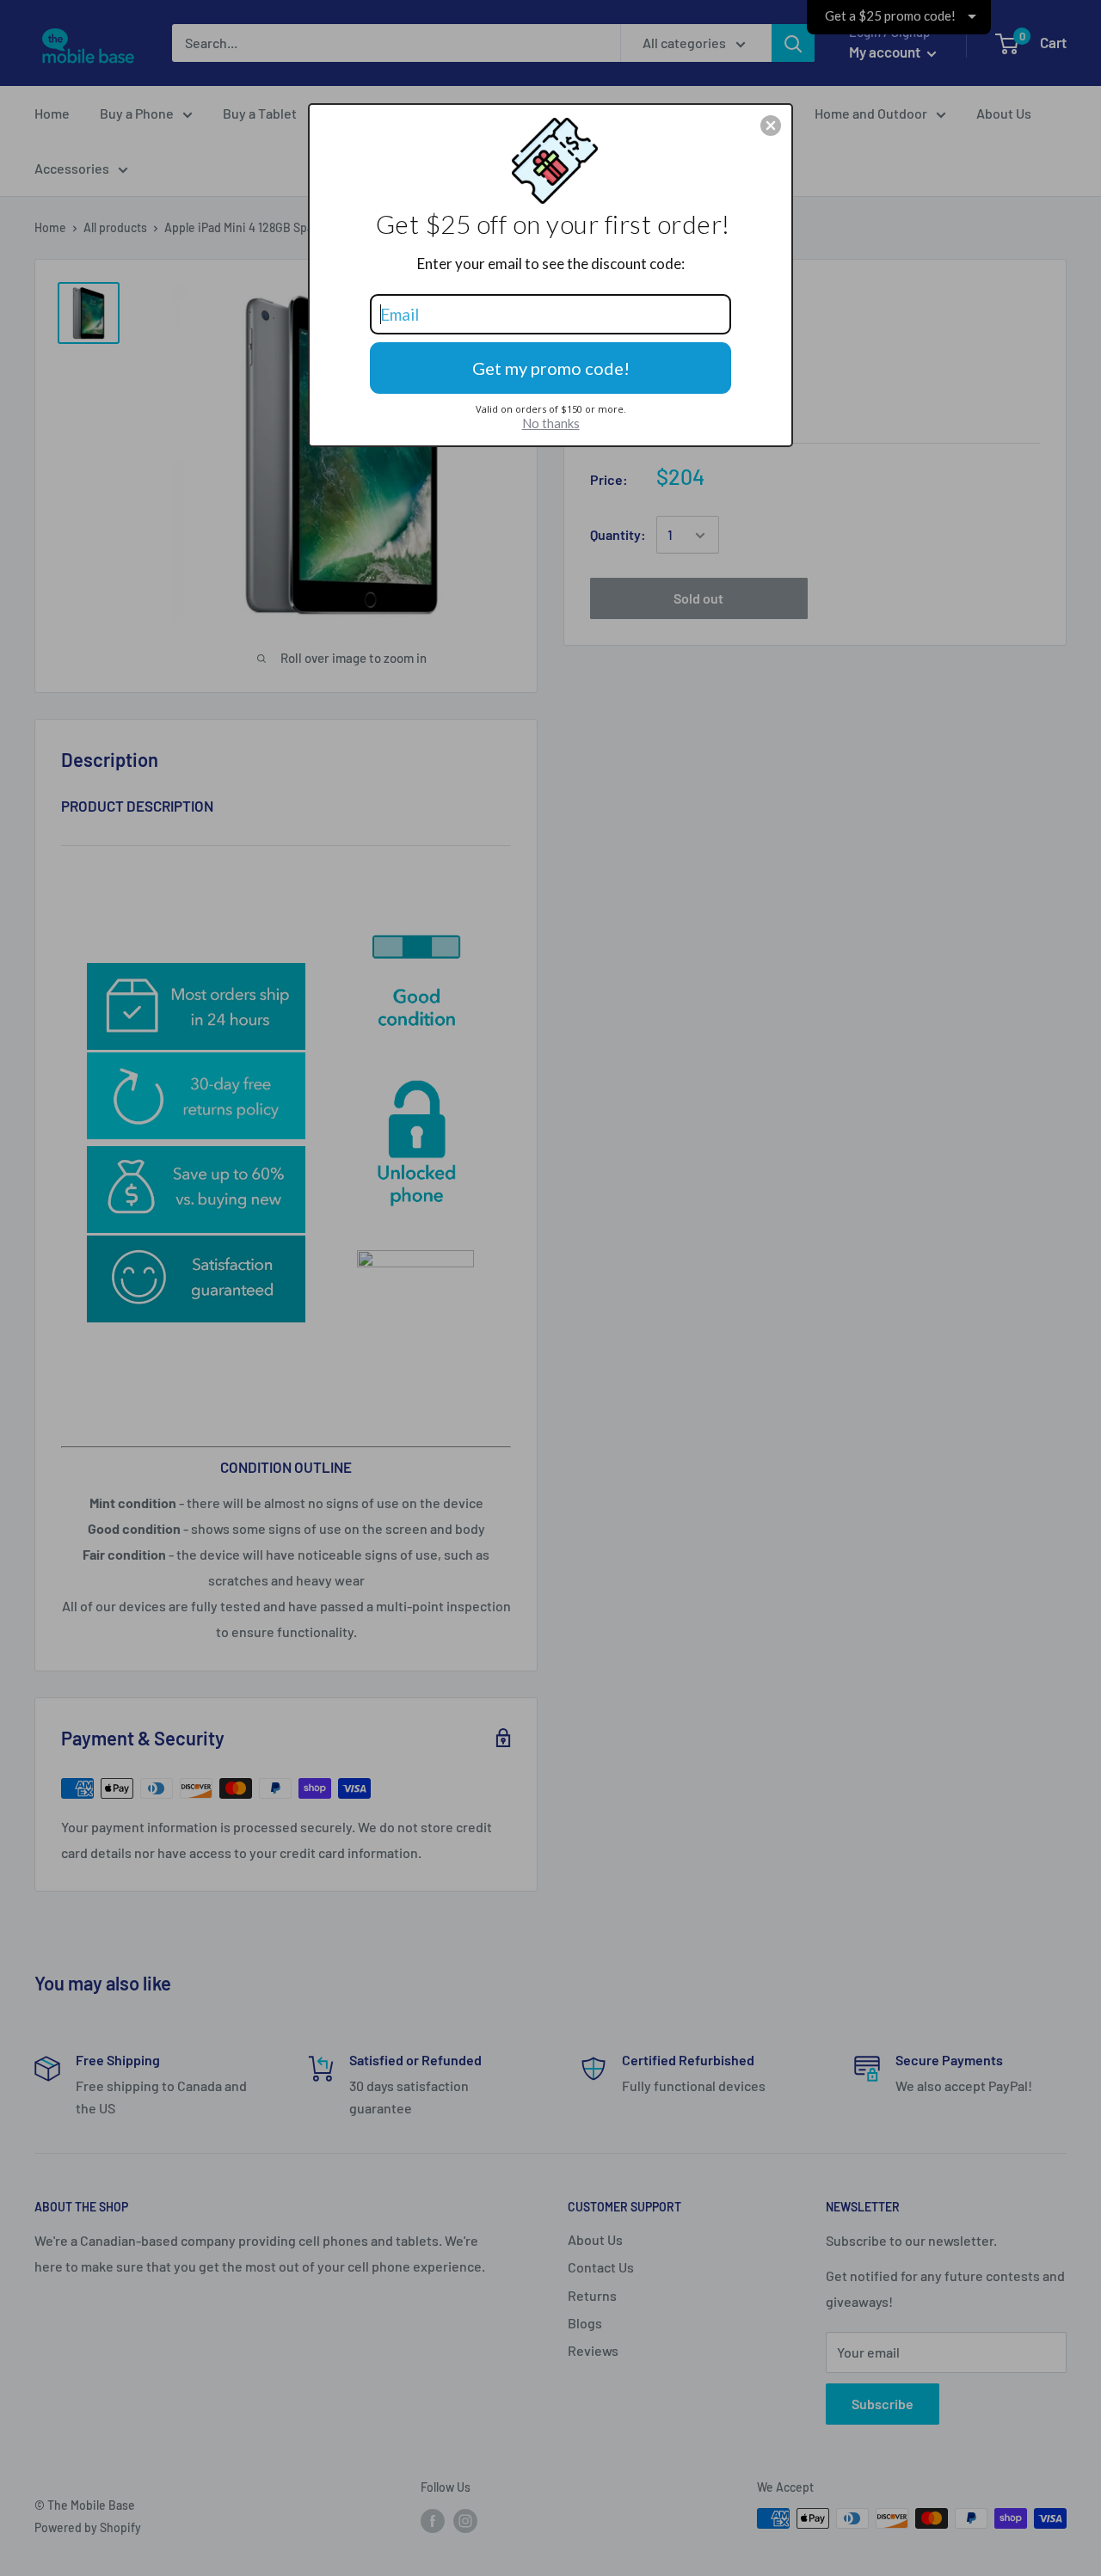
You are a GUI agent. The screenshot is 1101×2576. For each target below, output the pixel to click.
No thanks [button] (551, 423)
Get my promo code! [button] (551, 368)
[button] (771, 126)
